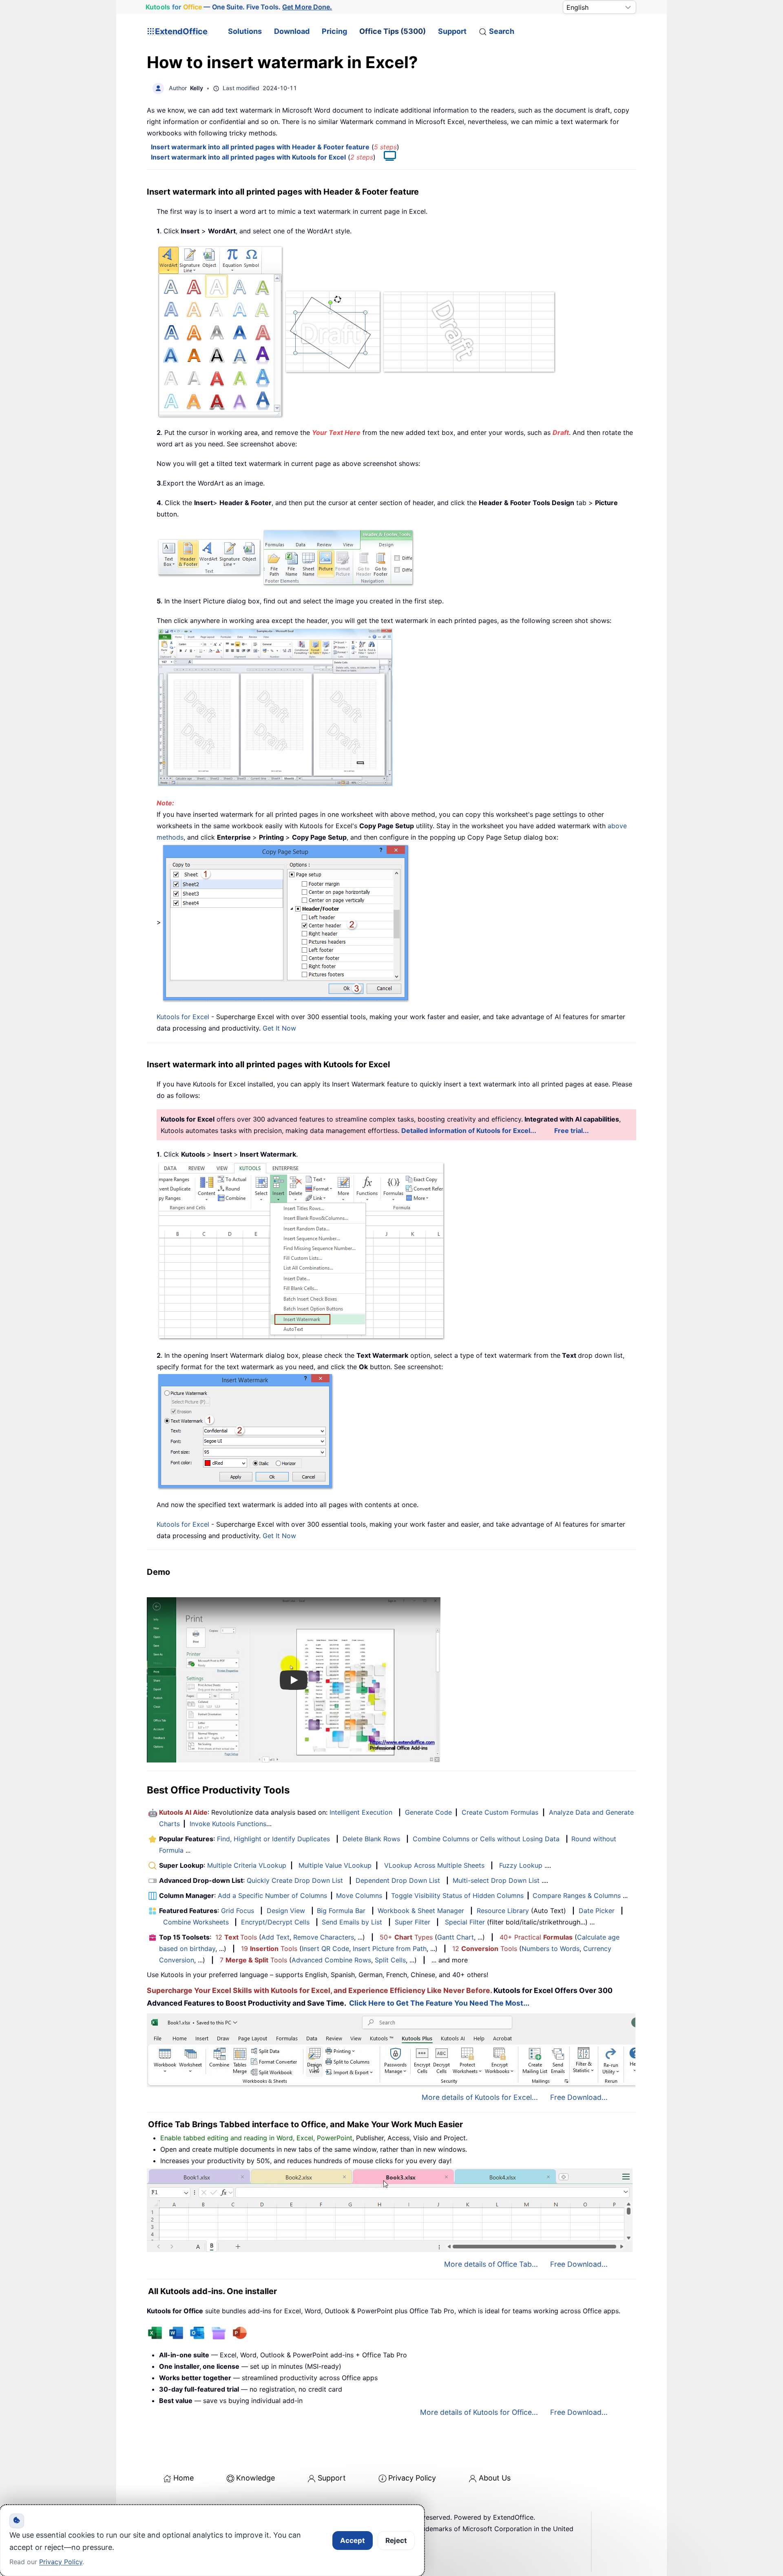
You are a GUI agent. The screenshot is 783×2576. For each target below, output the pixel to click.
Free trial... (572, 1131)
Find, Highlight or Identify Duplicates (273, 1839)
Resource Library (503, 1911)
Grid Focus (238, 1911)
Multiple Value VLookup (335, 1865)
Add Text (275, 1937)
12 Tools (236, 1937)
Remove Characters (324, 1937)
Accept (353, 2541)
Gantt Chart (456, 1937)
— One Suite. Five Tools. (239, 7)
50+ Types (406, 1937)
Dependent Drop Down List (398, 1880)
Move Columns (359, 1895)
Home (184, 2478)
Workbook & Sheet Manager (421, 1911)
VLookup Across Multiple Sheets (434, 1865)
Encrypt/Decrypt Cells (275, 1922)
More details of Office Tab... (491, 2264)
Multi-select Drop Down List (496, 1880)
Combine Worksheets (196, 1922)
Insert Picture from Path (390, 1949)
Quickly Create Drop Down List (295, 1880)
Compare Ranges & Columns (577, 1895)
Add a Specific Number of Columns (272, 1895)
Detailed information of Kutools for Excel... (469, 1131)
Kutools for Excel (183, 1017)
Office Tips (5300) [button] (393, 31)
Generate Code (428, 1812)
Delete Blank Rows (371, 1839)
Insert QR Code (325, 1949)
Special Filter (465, 1922)
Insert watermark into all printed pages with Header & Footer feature (260, 147)
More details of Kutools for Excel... (480, 2097)
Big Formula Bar (341, 1911)
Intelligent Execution (361, 1812)
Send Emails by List (352, 1922)
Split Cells (390, 1960)
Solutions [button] (245, 31)
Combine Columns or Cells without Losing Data (486, 1839)
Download (292, 31)
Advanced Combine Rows (331, 1960)
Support (452, 31)
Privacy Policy (412, 2478)
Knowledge (255, 2478)
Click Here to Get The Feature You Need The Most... (439, 2003)
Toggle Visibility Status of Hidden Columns (457, 1895)
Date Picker (597, 1911)
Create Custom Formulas (500, 1812)
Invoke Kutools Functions (228, 1824)
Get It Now (279, 1028)
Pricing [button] (334, 31)
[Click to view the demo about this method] (386, 157)
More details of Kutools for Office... (479, 2412)
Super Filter (413, 1922)
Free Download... (579, 2097)
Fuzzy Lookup (521, 1865)
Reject (396, 2541)
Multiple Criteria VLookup (247, 1865)
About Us (495, 2478)
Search (502, 31)
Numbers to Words (551, 1949)
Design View (286, 1911)
